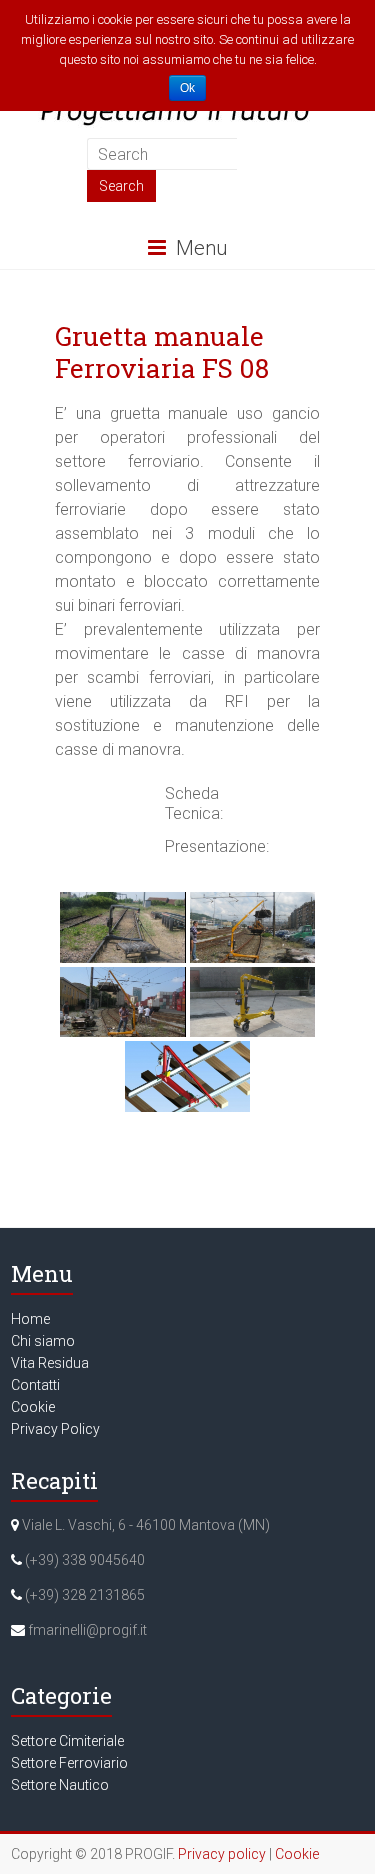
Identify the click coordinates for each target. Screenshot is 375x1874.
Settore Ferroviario (69, 1763)
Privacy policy (222, 1854)
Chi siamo (43, 1341)
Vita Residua (50, 1363)
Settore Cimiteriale (67, 1741)
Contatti (35, 1385)
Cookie (33, 1407)
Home (30, 1319)
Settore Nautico (60, 1785)
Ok (187, 88)
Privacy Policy (55, 1429)
